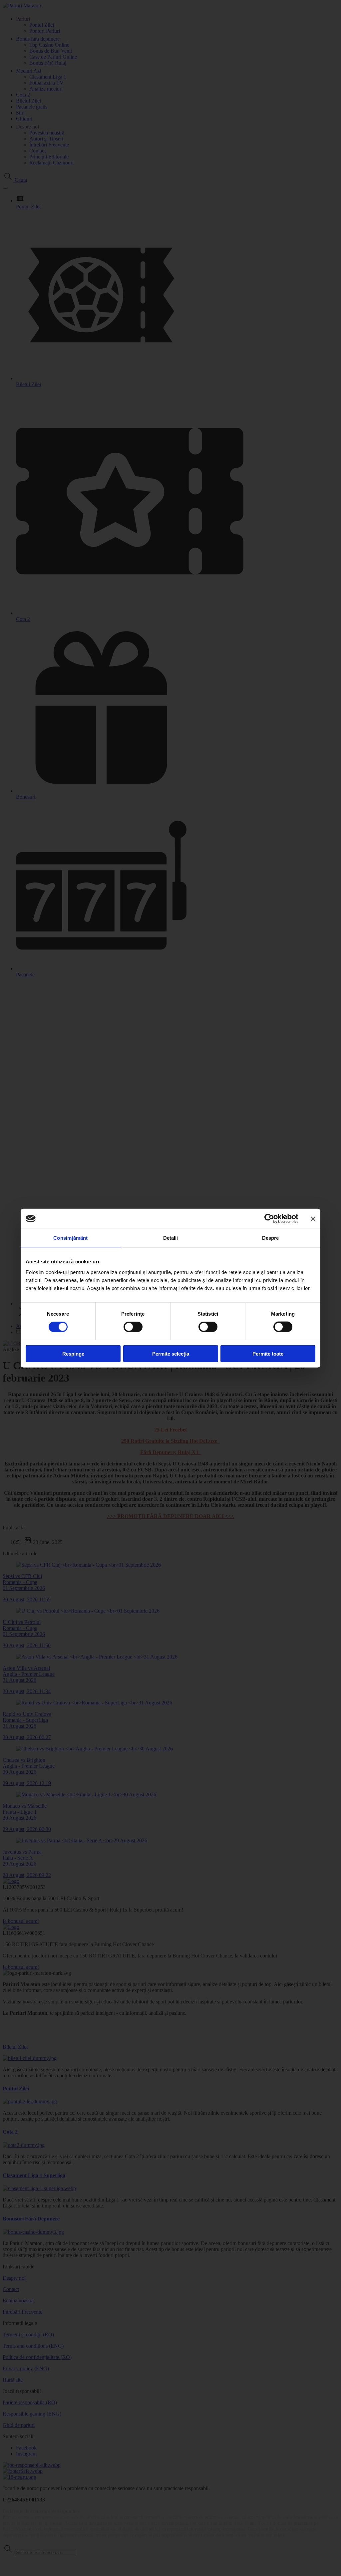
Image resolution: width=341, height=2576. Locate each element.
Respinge (73, 1353)
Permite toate (268, 1353)
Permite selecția (171, 1353)
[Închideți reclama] (313, 1219)
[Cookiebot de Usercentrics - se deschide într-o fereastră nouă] (269, 1219)
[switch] (133, 1327)
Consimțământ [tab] (70, 1238)
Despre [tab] (271, 1238)
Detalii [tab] (171, 1238)
